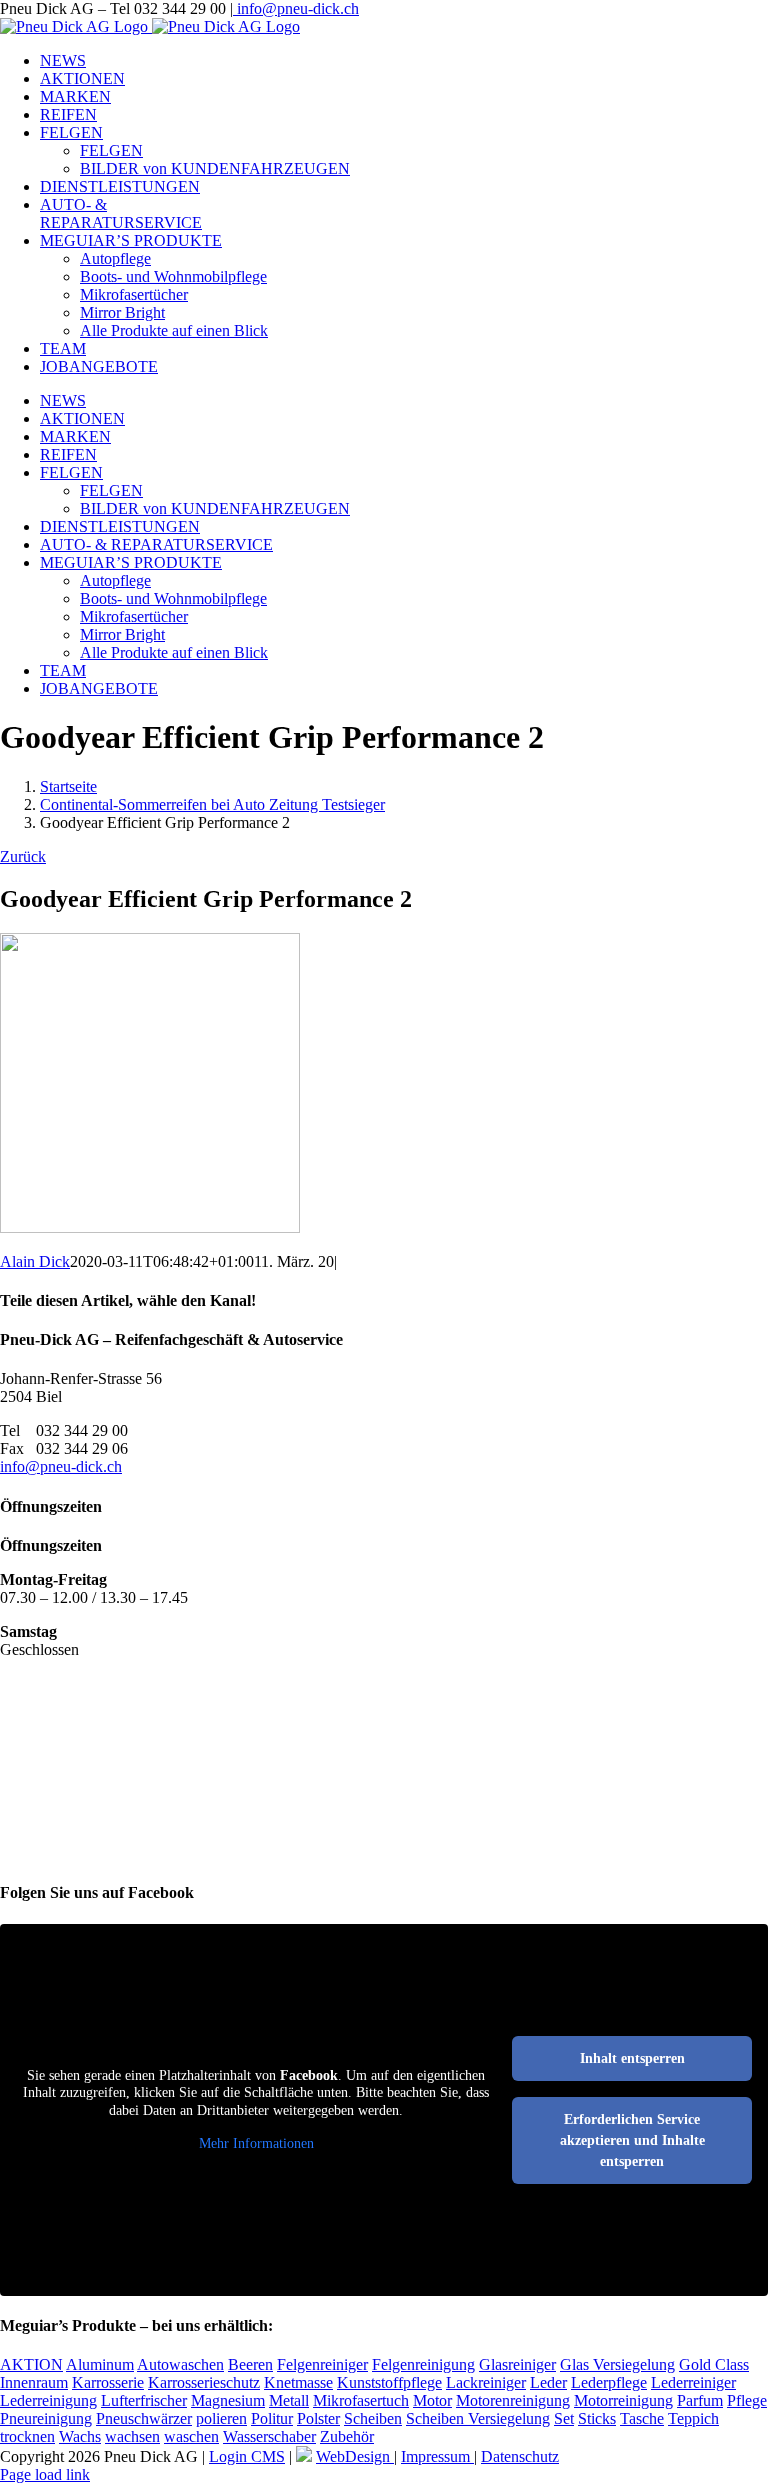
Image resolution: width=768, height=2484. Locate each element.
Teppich (693, 2418)
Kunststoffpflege (389, 2382)
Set (564, 2418)
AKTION (31, 2364)
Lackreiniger (486, 2382)
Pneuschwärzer (144, 2418)
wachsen (132, 2436)
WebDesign (355, 2456)
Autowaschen (180, 2364)
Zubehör (347, 2436)
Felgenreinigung (423, 2364)
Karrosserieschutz (204, 2382)
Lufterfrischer (144, 2400)
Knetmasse (298, 2382)
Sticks (597, 2418)
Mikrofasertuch (361, 2400)
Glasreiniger (517, 2364)
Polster (318, 2418)
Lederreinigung (48, 2400)
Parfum (700, 2400)
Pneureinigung (46, 2418)
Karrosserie (108, 2382)
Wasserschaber (269, 2436)
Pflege (747, 2400)
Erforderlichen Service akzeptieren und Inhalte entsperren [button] (632, 2140)
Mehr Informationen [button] (256, 2143)
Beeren (250, 2364)
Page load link (45, 2474)
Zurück (23, 856)
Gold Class (714, 2364)
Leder (548, 2382)
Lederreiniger (693, 2382)
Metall (289, 2400)
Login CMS (247, 2456)
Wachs (80, 2436)
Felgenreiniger (322, 2364)
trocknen (27, 2436)
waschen (191, 2436)
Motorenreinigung (513, 2400)
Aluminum (100, 2364)
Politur (272, 2418)
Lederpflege (609, 2382)
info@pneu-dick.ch (296, 8)
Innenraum (34, 2382)
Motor (432, 2400)
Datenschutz (520, 2456)
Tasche (642, 2418)
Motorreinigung (623, 2400)
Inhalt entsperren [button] (632, 2058)
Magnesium (228, 2400)
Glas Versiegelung (617, 2364)
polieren (221, 2418)
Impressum (437, 2456)
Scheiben (373, 2418)
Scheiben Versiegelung (478, 2418)
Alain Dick (35, 1261)
